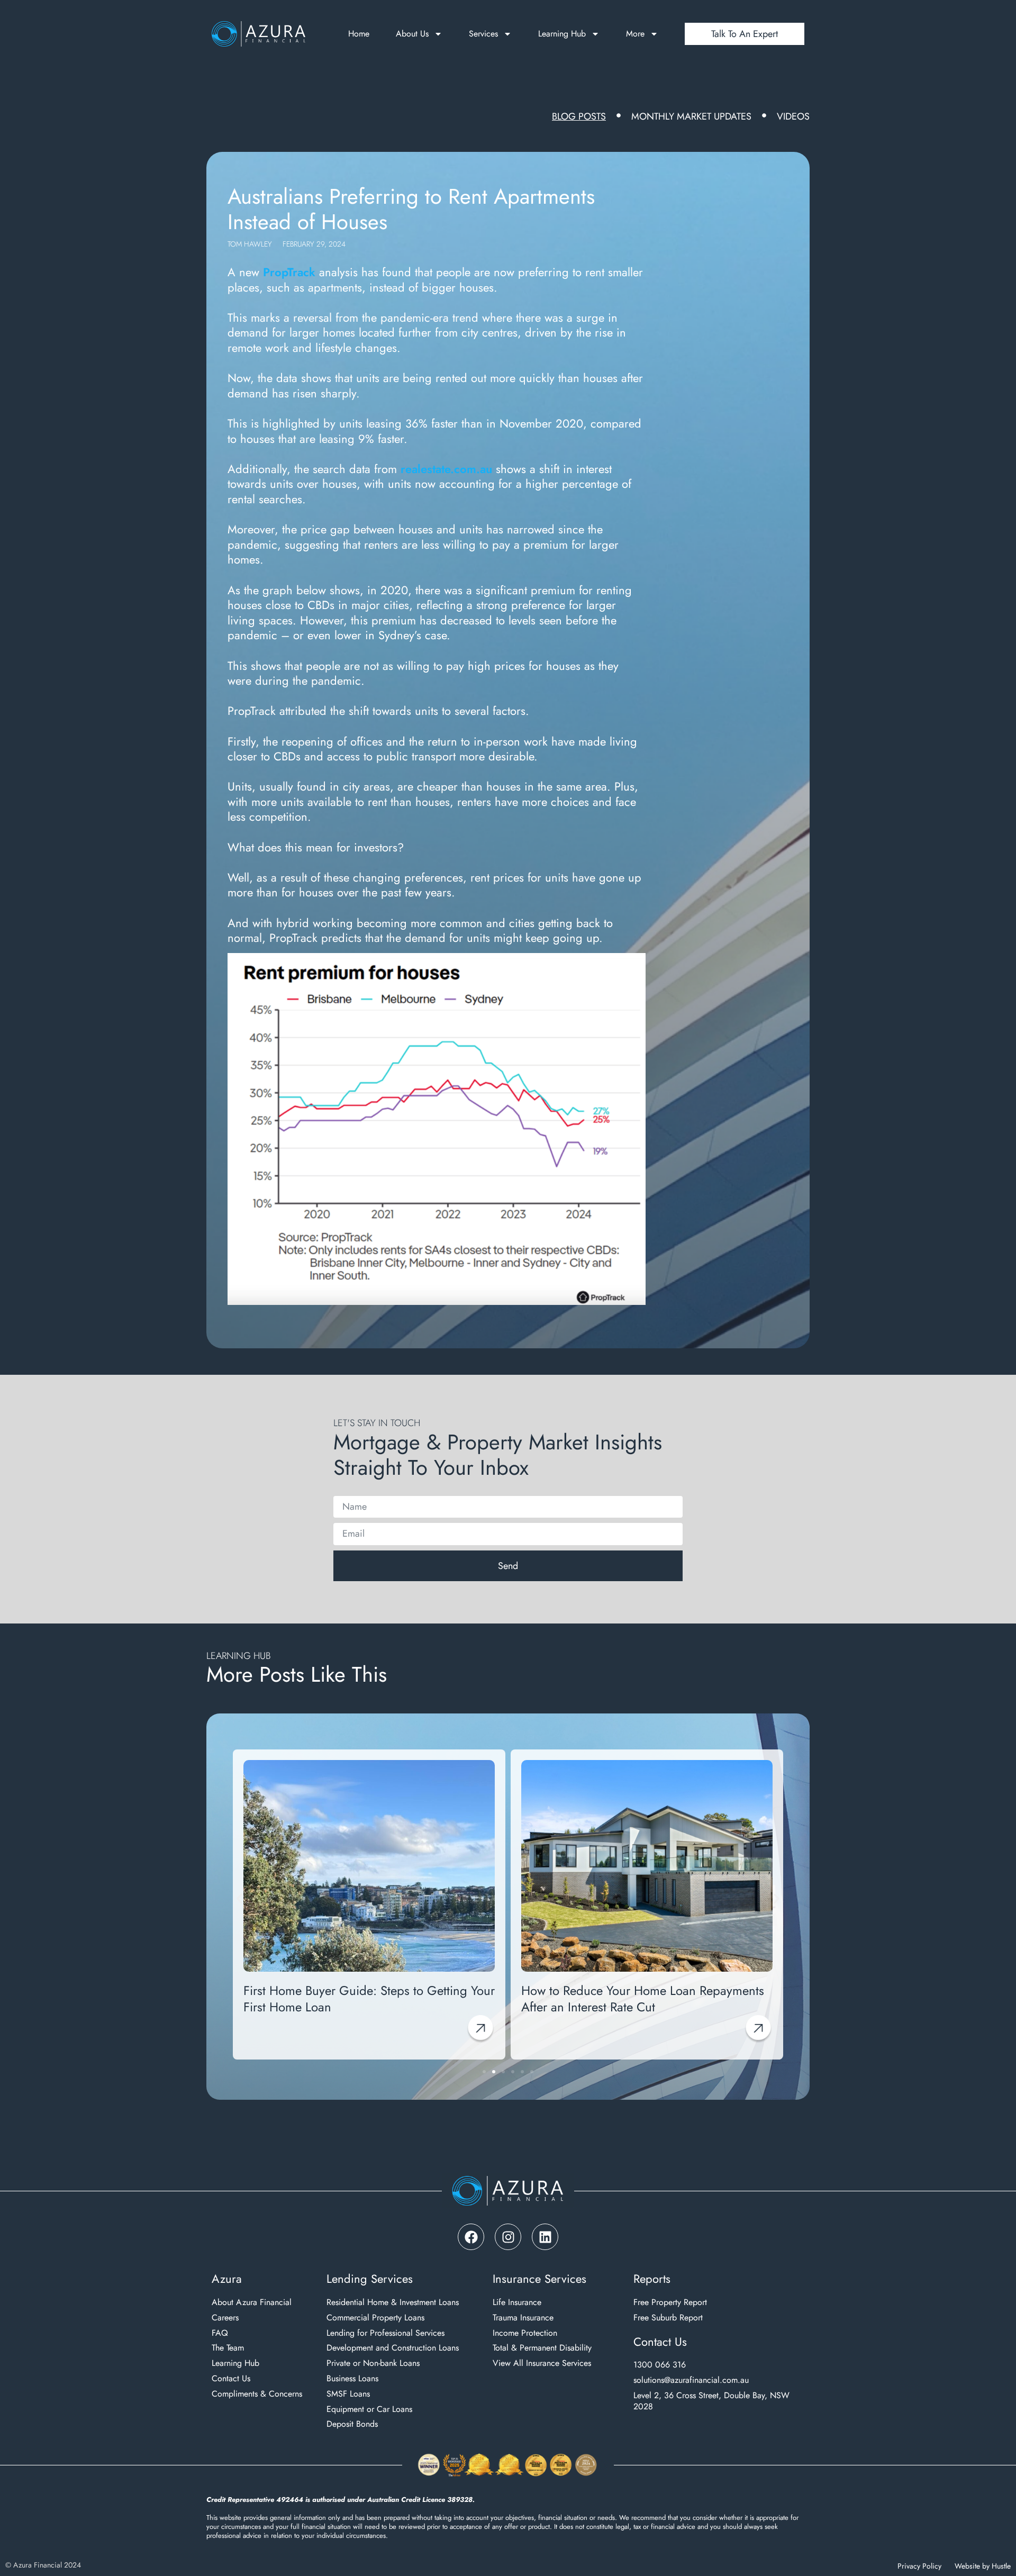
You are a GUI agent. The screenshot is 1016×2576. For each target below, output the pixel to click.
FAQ (220, 2333)
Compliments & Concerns (257, 2394)
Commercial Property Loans (375, 2318)
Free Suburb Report (668, 2318)
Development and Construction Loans (393, 2348)
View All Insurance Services (542, 2364)
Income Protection (525, 2333)
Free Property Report (670, 2303)
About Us (412, 34)
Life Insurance (517, 2303)
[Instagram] (508, 2237)
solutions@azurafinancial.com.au (691, 2380)
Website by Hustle (983, 2566)
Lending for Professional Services (385, 2333)
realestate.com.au (446, 469)
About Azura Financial (252, 2303)
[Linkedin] (545, 2237)
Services (483, 34)
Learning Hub (562, 34)
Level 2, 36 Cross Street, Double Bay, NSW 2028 (711, 2401)
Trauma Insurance (523, 2318)
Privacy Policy (919, 2566)
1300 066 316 (660, 2365)
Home (359, 34)
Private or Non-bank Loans (373, 2364)
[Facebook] (471, 2237)
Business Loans (352, 2379)
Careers (225, 2318)
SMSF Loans (348, 2394)
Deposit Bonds (352, 2424)
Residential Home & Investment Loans (393, 2303)
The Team (228, 2348)
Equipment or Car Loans (369, 2410)
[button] (239, 1899)
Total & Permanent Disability (542, 2348)
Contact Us (231, 2379)
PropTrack (289, 272)
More (635, 34)
